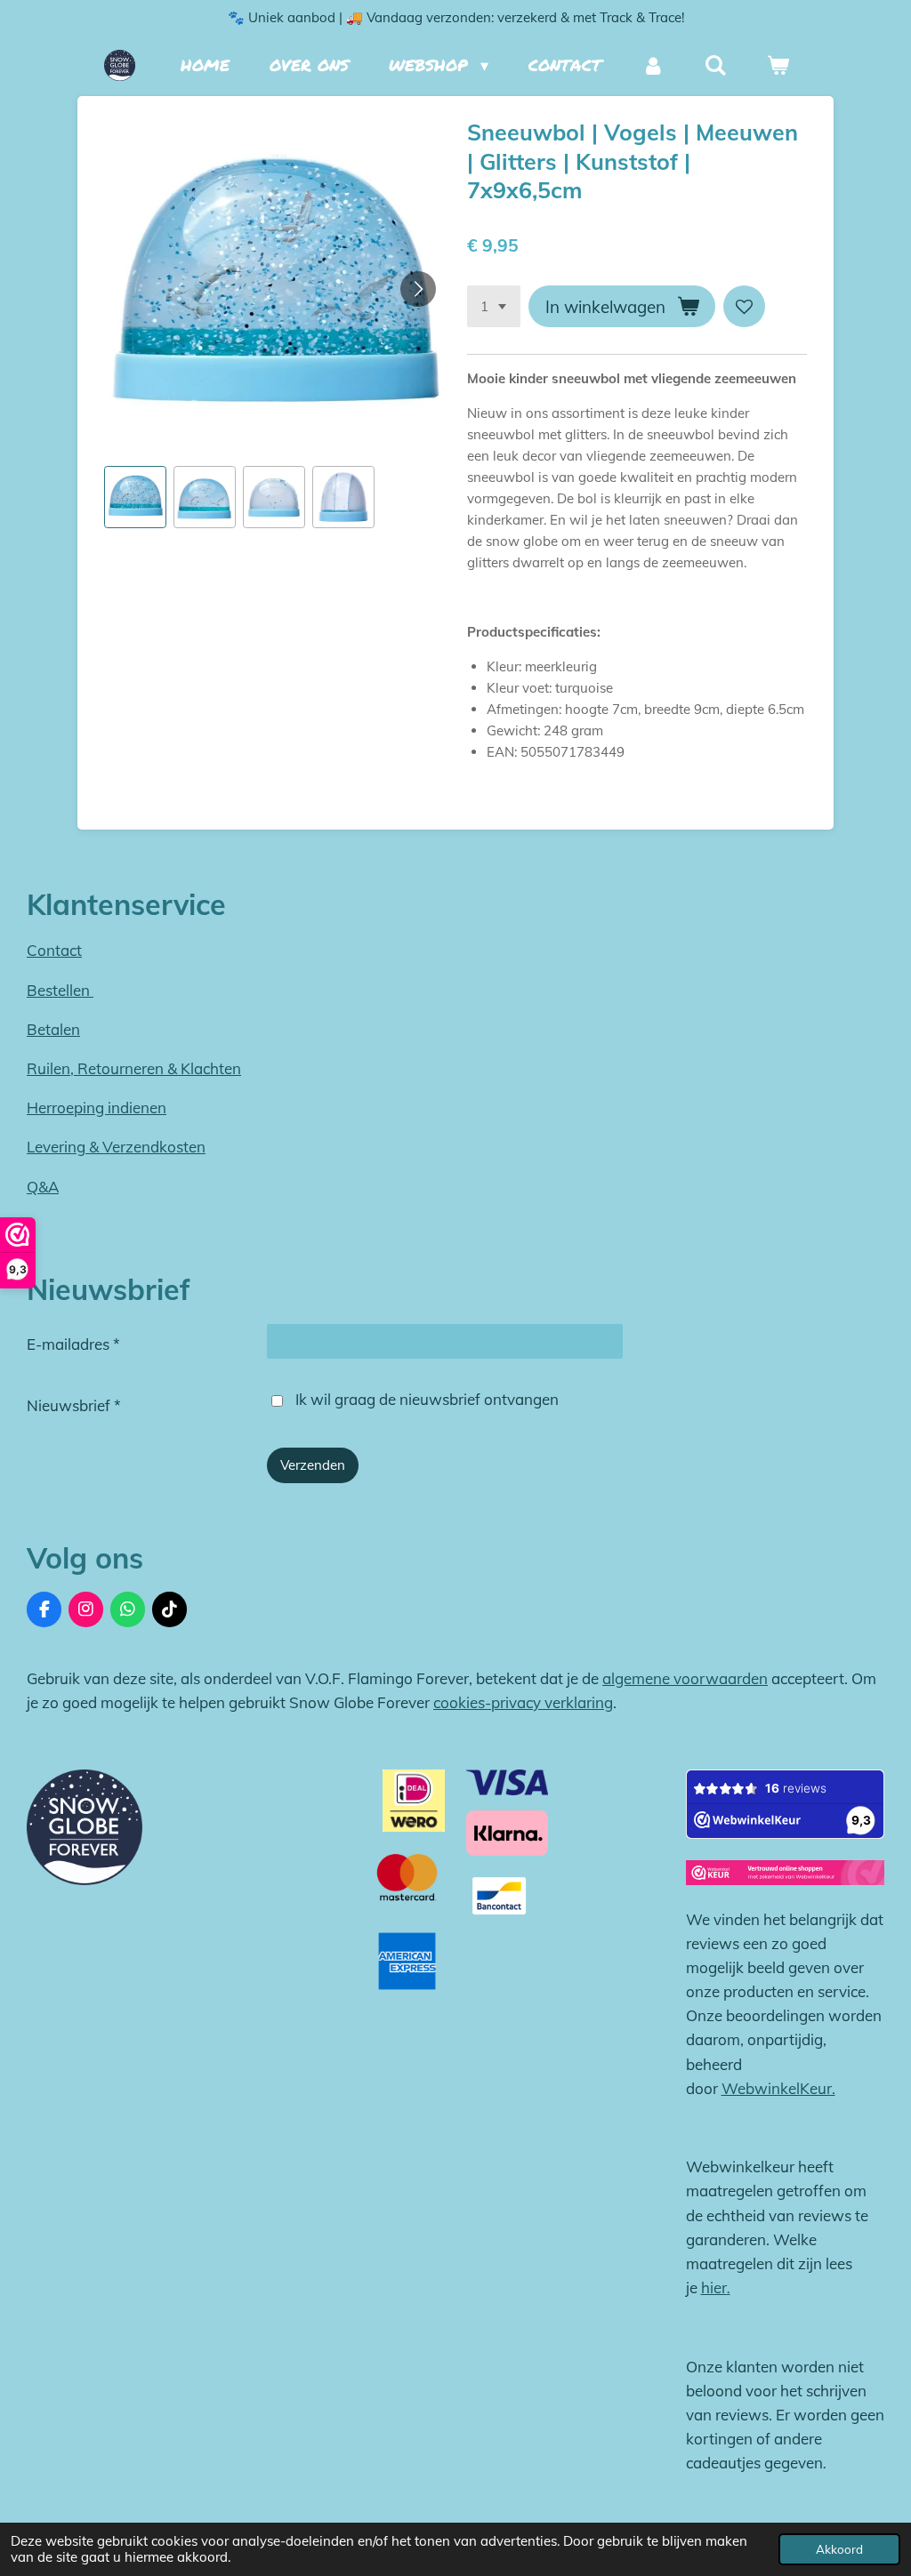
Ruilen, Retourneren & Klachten (134, 1068)
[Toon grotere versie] (85, 1827)
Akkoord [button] (839, 2549)
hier (714, 2287)
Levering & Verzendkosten (116, 1147)
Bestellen (60, 990)
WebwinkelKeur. (778, 2088)
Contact (54, 950)
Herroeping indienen (97, 1107)
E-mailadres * (73, 1344)
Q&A (43, 1187)
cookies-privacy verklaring (523, 1702)
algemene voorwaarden (685, 1678)
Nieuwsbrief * (74, 1405)
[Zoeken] (716, 65)
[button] (135, 497)
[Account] (653, 65)
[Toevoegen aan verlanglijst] (744, 306)
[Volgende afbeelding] (418, 289)
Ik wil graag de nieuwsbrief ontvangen (427, 1399)
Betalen (53, 1029)
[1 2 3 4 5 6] (494, 306)
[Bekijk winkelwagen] (778, 65)
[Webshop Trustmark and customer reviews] (785, 1876)
